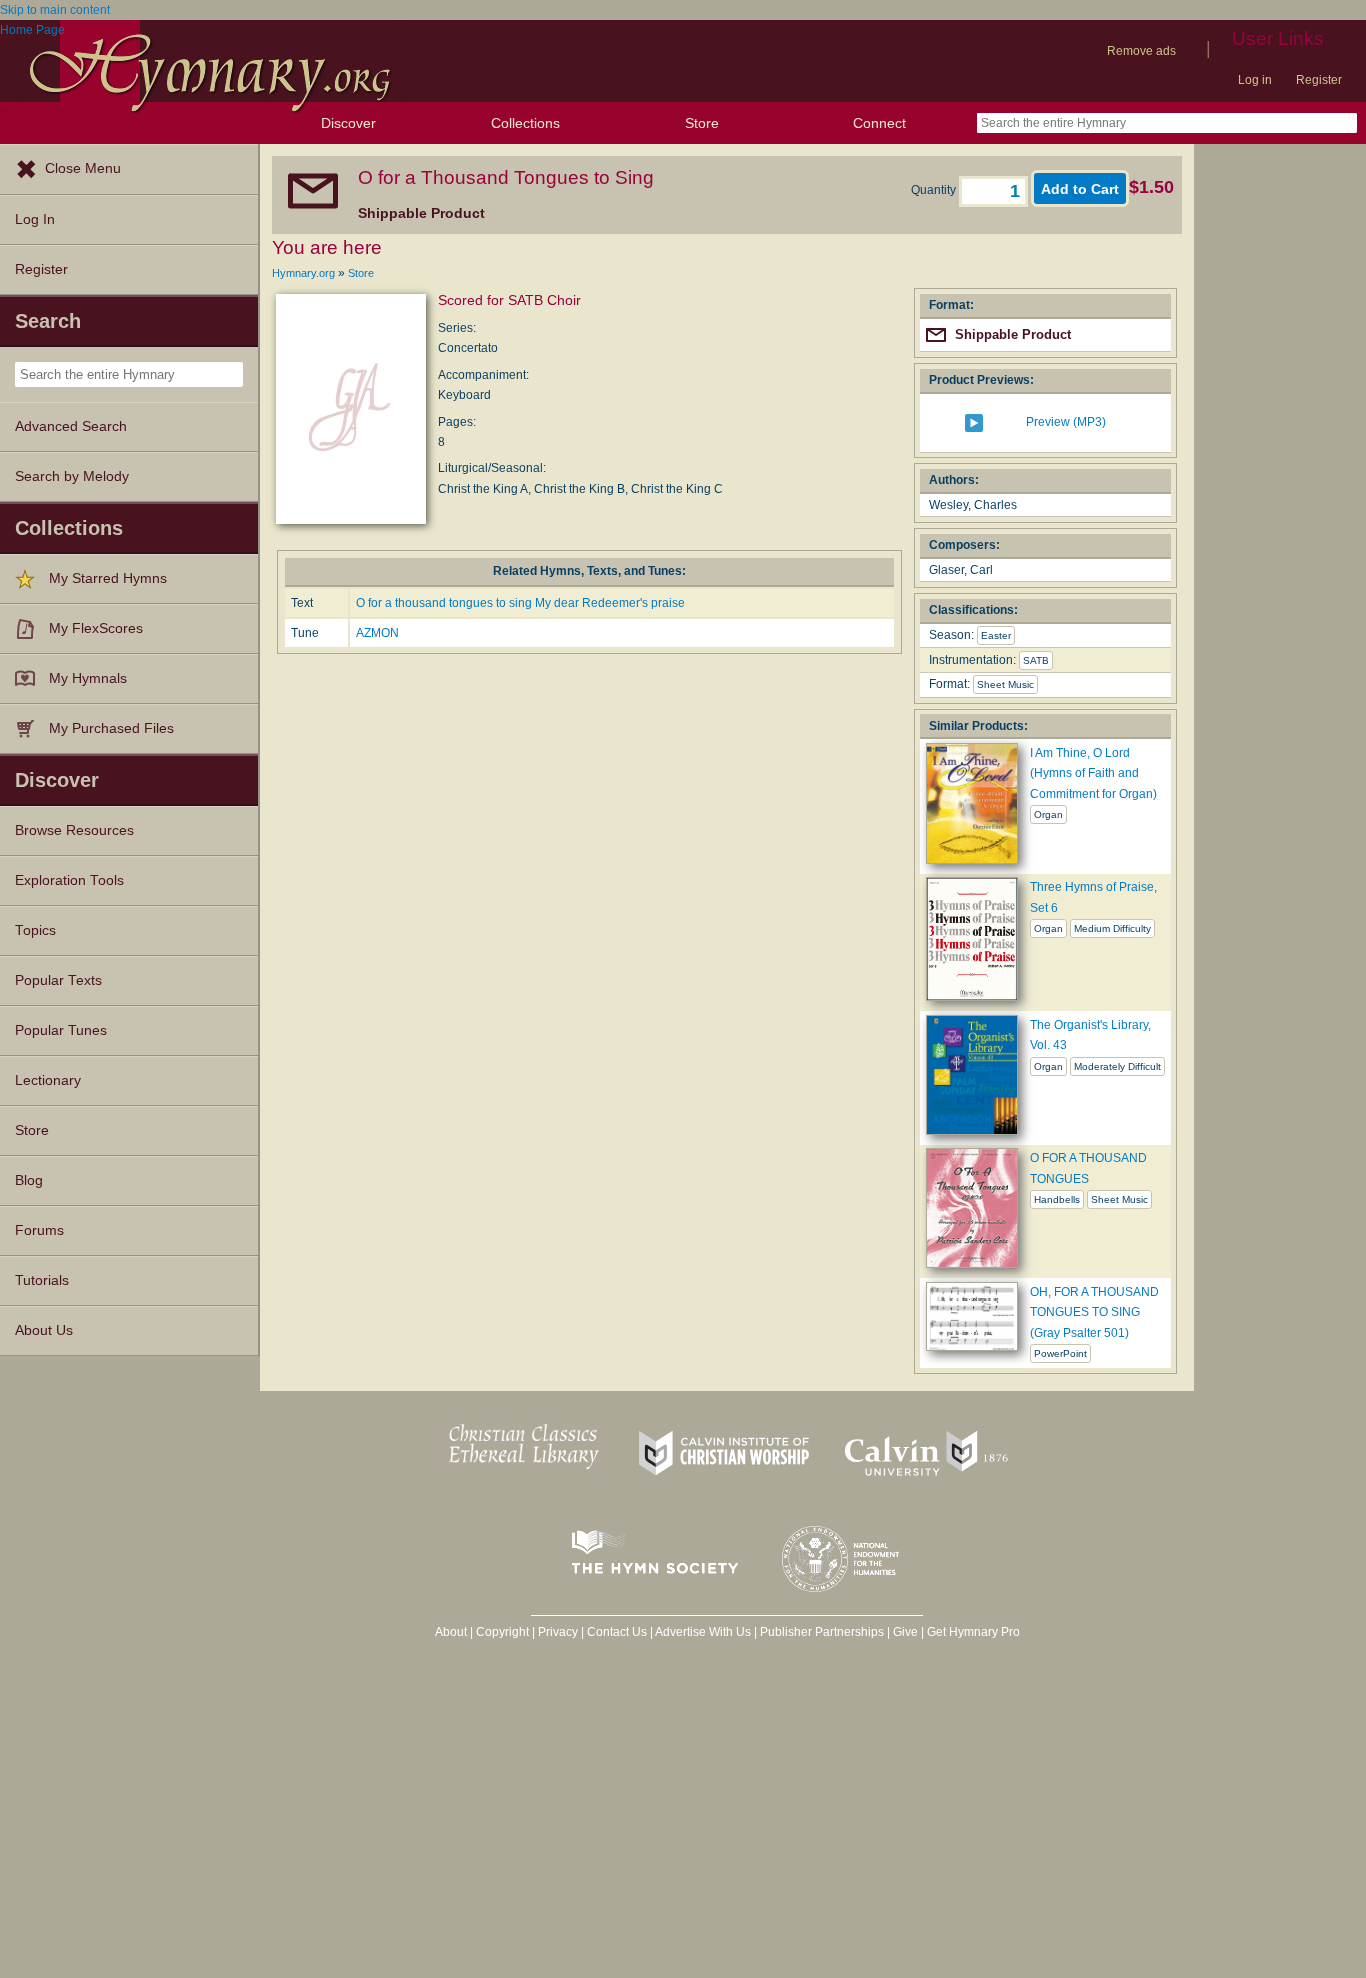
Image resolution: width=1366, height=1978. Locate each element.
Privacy (558, 1632)
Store (702, 123)
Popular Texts (58, 980)
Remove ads (1141, 51)
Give (905, 1632)
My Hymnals (88, 678)
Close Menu (83, 168)
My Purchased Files (111, 728)
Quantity (935, 190)
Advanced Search (71, 426)
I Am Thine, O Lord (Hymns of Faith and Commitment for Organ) (1093, 773)
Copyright (502, 1632)
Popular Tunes (61, 1030)
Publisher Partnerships (822, 1632)
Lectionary (48, 1080)
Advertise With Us (703, 1632)
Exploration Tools (69, 880)
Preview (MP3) (1066, 422)
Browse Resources (74, 830)
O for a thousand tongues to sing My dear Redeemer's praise (520, 603)
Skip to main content (55, 10)
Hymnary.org (303, 273)
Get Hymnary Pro (973, 1632)
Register (1319, 80)
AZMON (377, 633)
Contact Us (617, 1632)
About (451, 1632)
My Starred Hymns (108, 578)
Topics (35, 930)
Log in (1255, 80)
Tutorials (42, 1280)
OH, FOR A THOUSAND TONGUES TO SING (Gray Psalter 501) (1094, 1312)
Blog (29, 1180)
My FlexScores (96, 628)
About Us (44, 1330)
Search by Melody (72, 476)
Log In (35, 219)
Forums (39, 1230)
